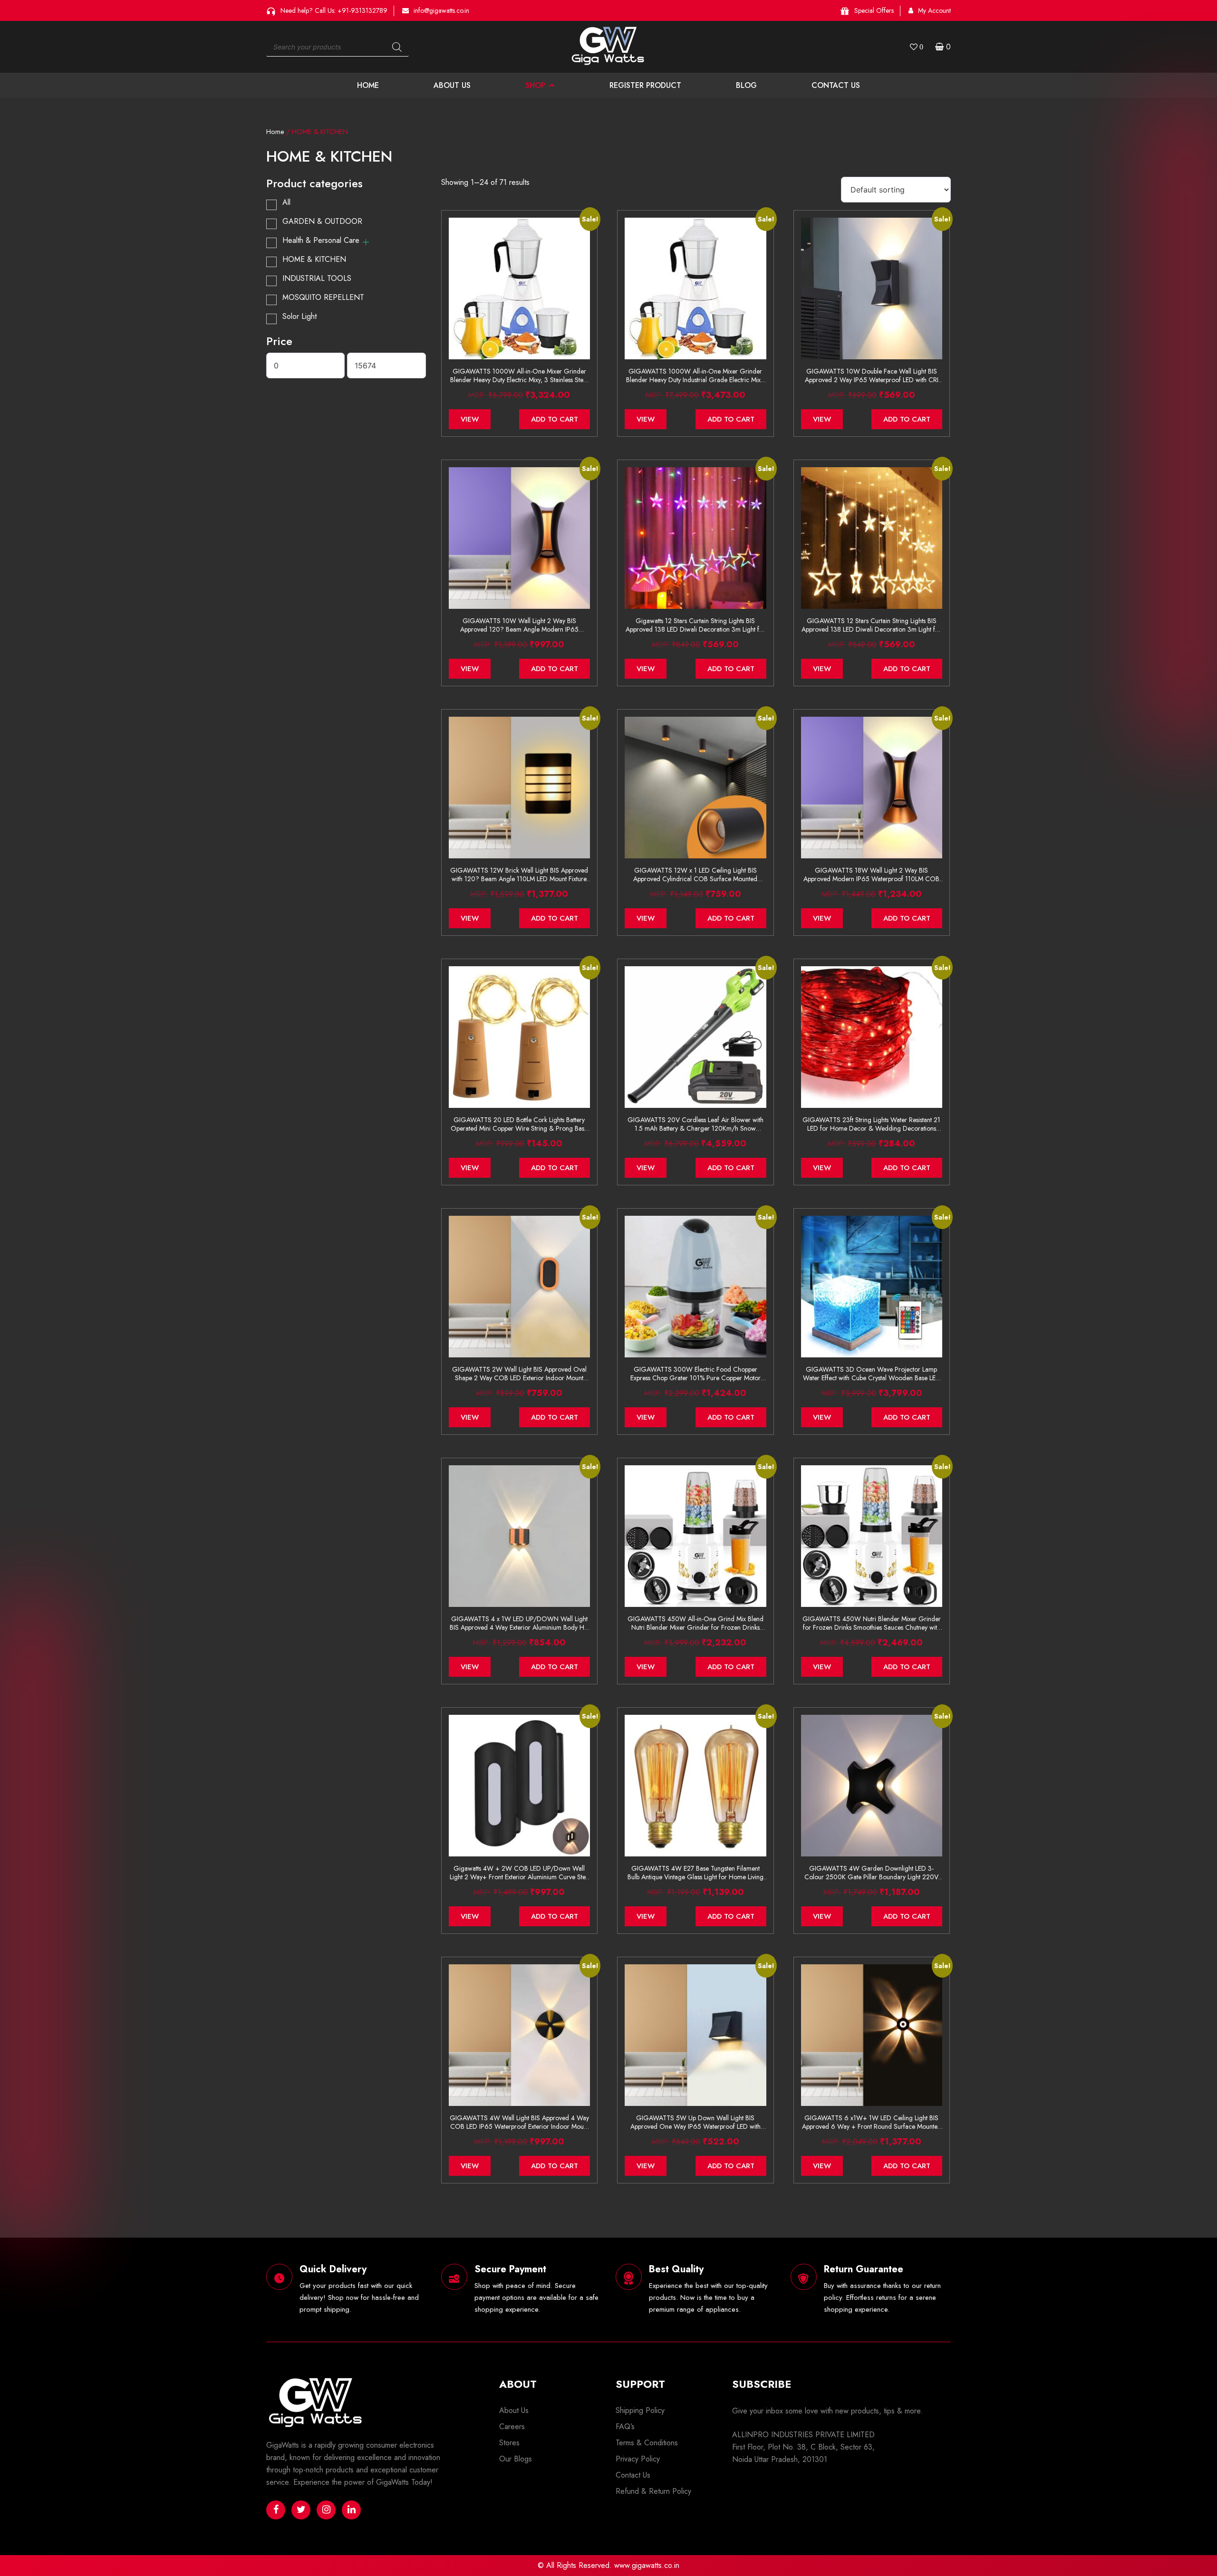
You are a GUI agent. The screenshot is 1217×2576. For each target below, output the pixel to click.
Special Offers (874, 10)
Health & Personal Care (321, 240)
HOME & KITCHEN (314, 259)
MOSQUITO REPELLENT (323, 297)
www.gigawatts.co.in (647, 2565)
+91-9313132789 (362, 10)
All (286, 202)
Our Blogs (516, 2459)
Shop (535, 85)
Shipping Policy (640, 2410)
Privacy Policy (638, 2459)
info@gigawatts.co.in (441, 10)
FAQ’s (625, 2427)
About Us (452, 85)
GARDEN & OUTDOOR (322, 221)
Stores (509, 2443)
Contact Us (836, 85)
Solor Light (299, 316)
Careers (512, 2427)
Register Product (645, 85)
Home (368, 85)
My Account (934, 10)
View (470, 419)
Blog (746, 85)
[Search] (397, 47)
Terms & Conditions (647, 2443)
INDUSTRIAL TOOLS (317, 278)
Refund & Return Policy (653, 2491)
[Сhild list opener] (366, 242)
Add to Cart (555, 419)
